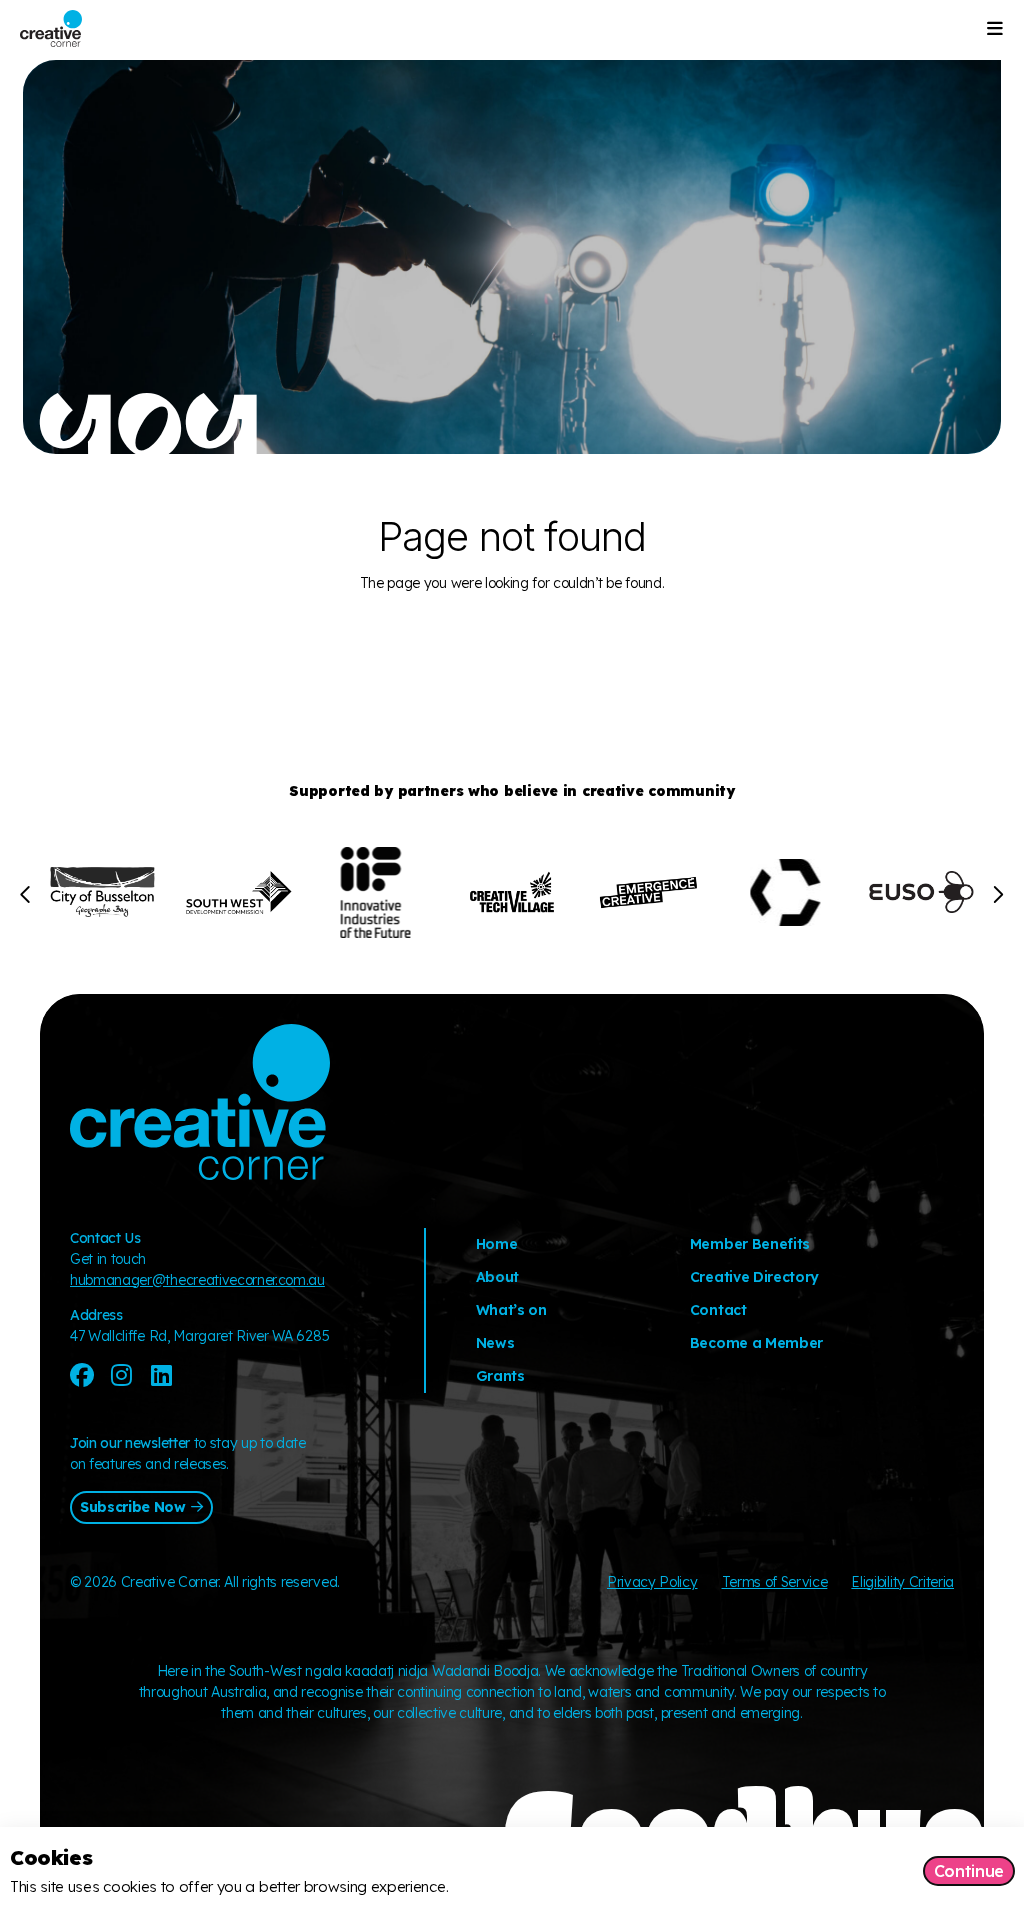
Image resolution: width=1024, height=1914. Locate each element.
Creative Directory (754, 1277)
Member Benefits (750, 1244)
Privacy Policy (652, 1582)
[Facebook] (82, 1375)
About (497, 1277)
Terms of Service (775, 1582)
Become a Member (756, 1343)
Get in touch (108, 1259)
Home (497, 1244)
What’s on (511, 1310)
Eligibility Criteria (902, 1582)
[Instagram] (122, 1375)
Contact (718, 1310)
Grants (500, 1376)
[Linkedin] (161, 1375)
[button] (26, 895)
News (495, 1343)
